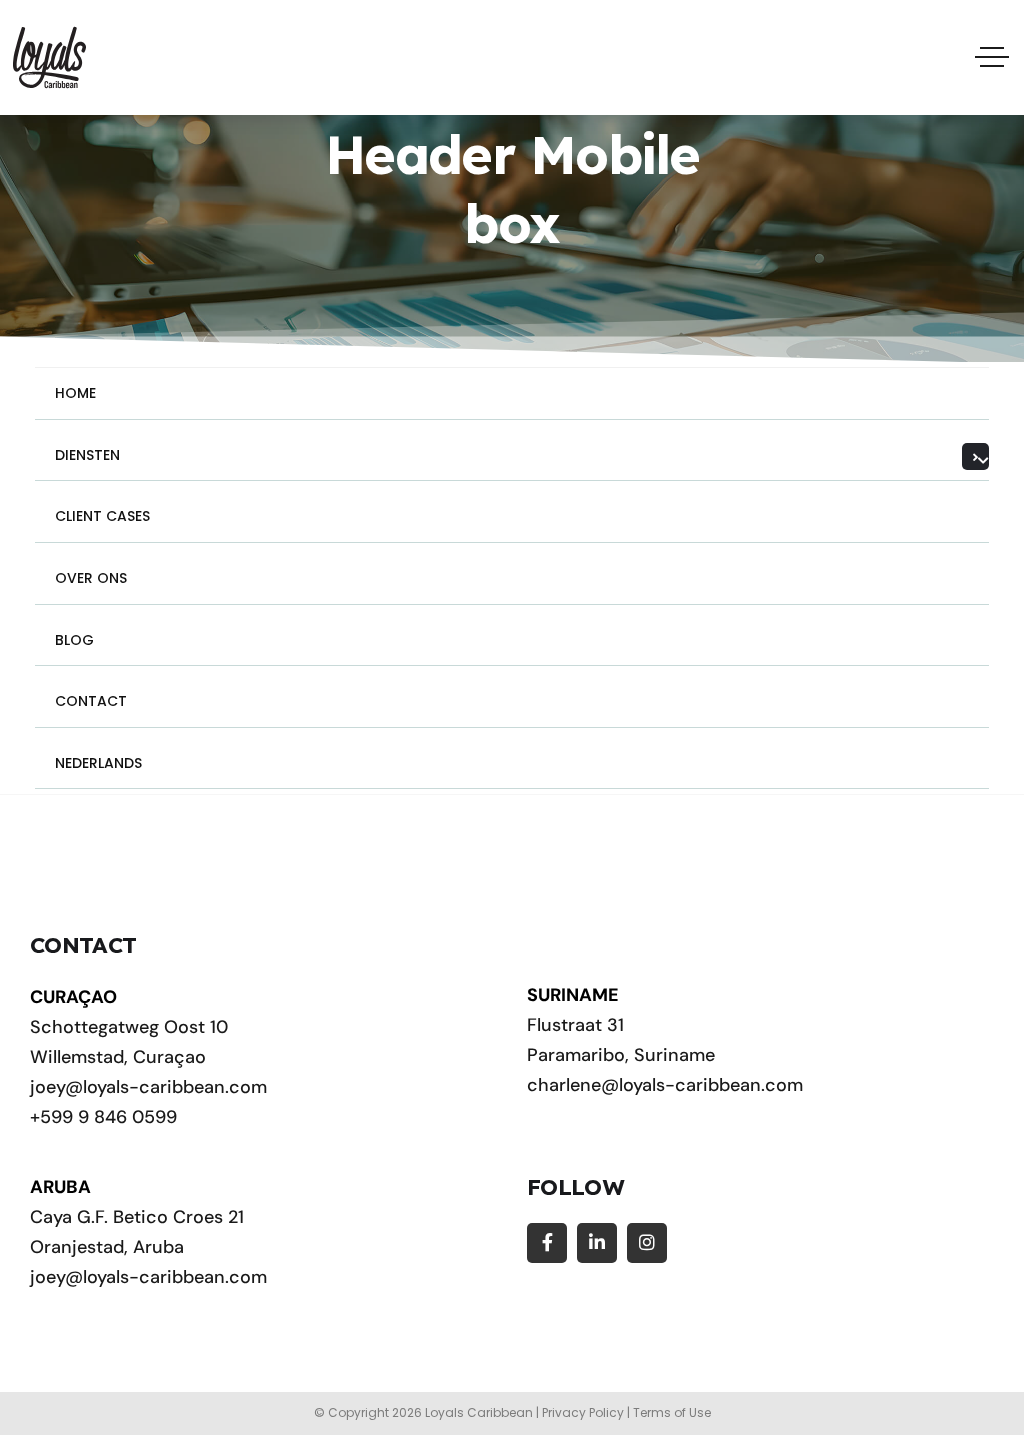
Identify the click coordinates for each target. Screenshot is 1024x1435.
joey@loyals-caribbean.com (148, 1087)
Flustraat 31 (575, 1025)
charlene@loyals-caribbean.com (665, 1085)
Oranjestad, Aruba (107, 1247)
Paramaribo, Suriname (621, 1055)
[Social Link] (547, 1243)
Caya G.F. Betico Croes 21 (137, 1217)
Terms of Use (672, 1412)
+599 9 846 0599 (103, 1117)
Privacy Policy (583, 1412)
